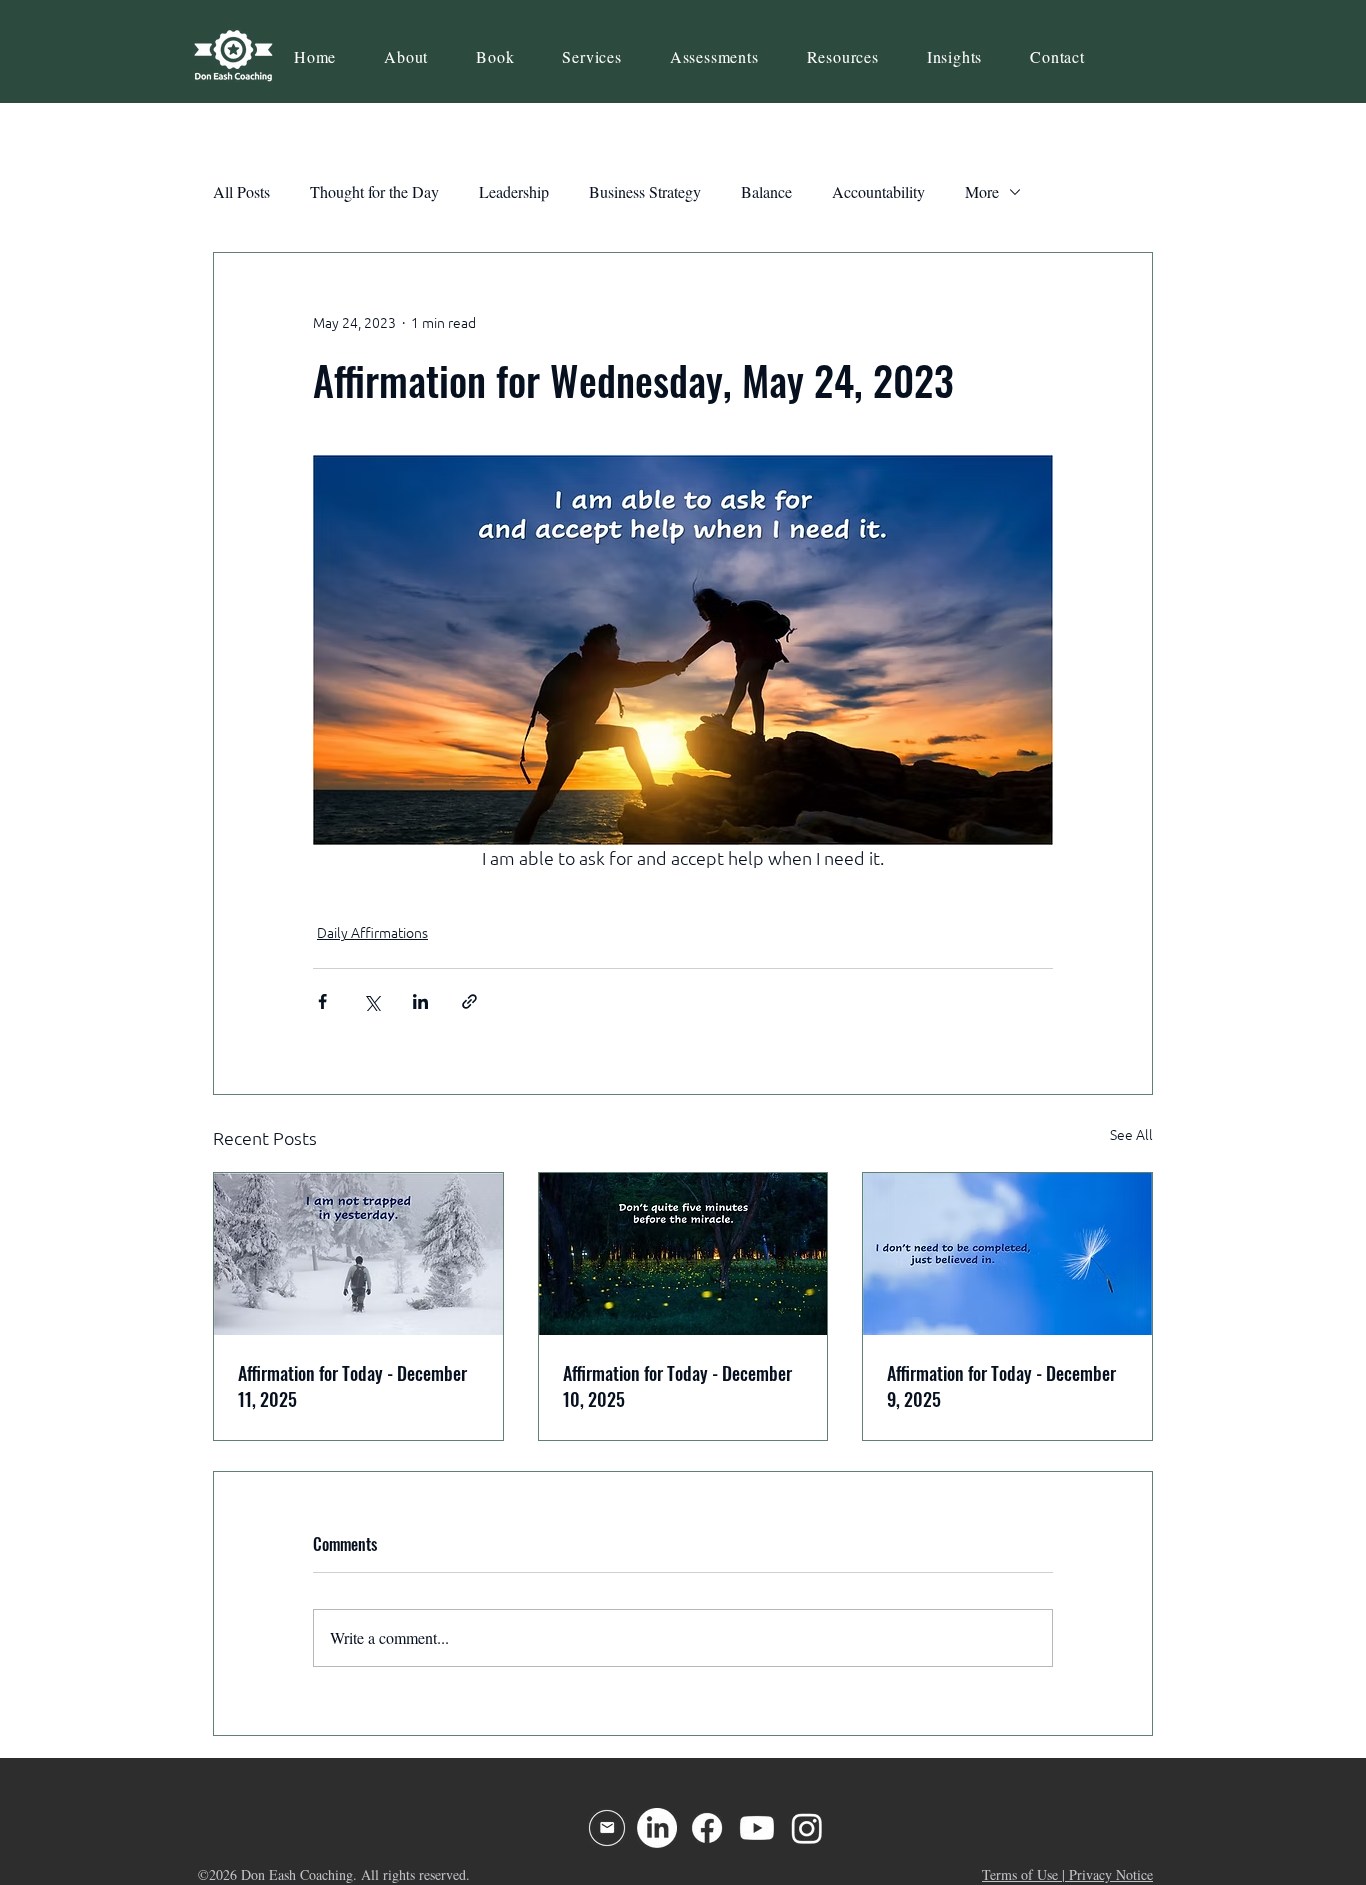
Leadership (514, 191)
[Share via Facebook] (322, 1001)
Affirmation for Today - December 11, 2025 (352, 1386)
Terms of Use (1020, 1874)
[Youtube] (757, 1828)
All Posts (241, 191)
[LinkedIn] (657, 1828)
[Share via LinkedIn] (420, 1001)
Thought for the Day (374, 191)
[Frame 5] (607, 1828)
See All (1131, 1135)
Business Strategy (645, 191)
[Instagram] (807, 1828)
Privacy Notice (1111, 1874)
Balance (766, 191)
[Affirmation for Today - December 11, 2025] (358, 1254)
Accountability (878, 191)
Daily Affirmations (372, 933)
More (982, 191)
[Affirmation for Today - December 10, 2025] (683, 1254)
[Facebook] (707, 1828)
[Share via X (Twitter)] (371, 1001)
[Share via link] (469, 1001)
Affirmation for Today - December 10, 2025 (677, 1386)
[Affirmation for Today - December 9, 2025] (1007, 1254)
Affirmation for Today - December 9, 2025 (1001, 1386)
